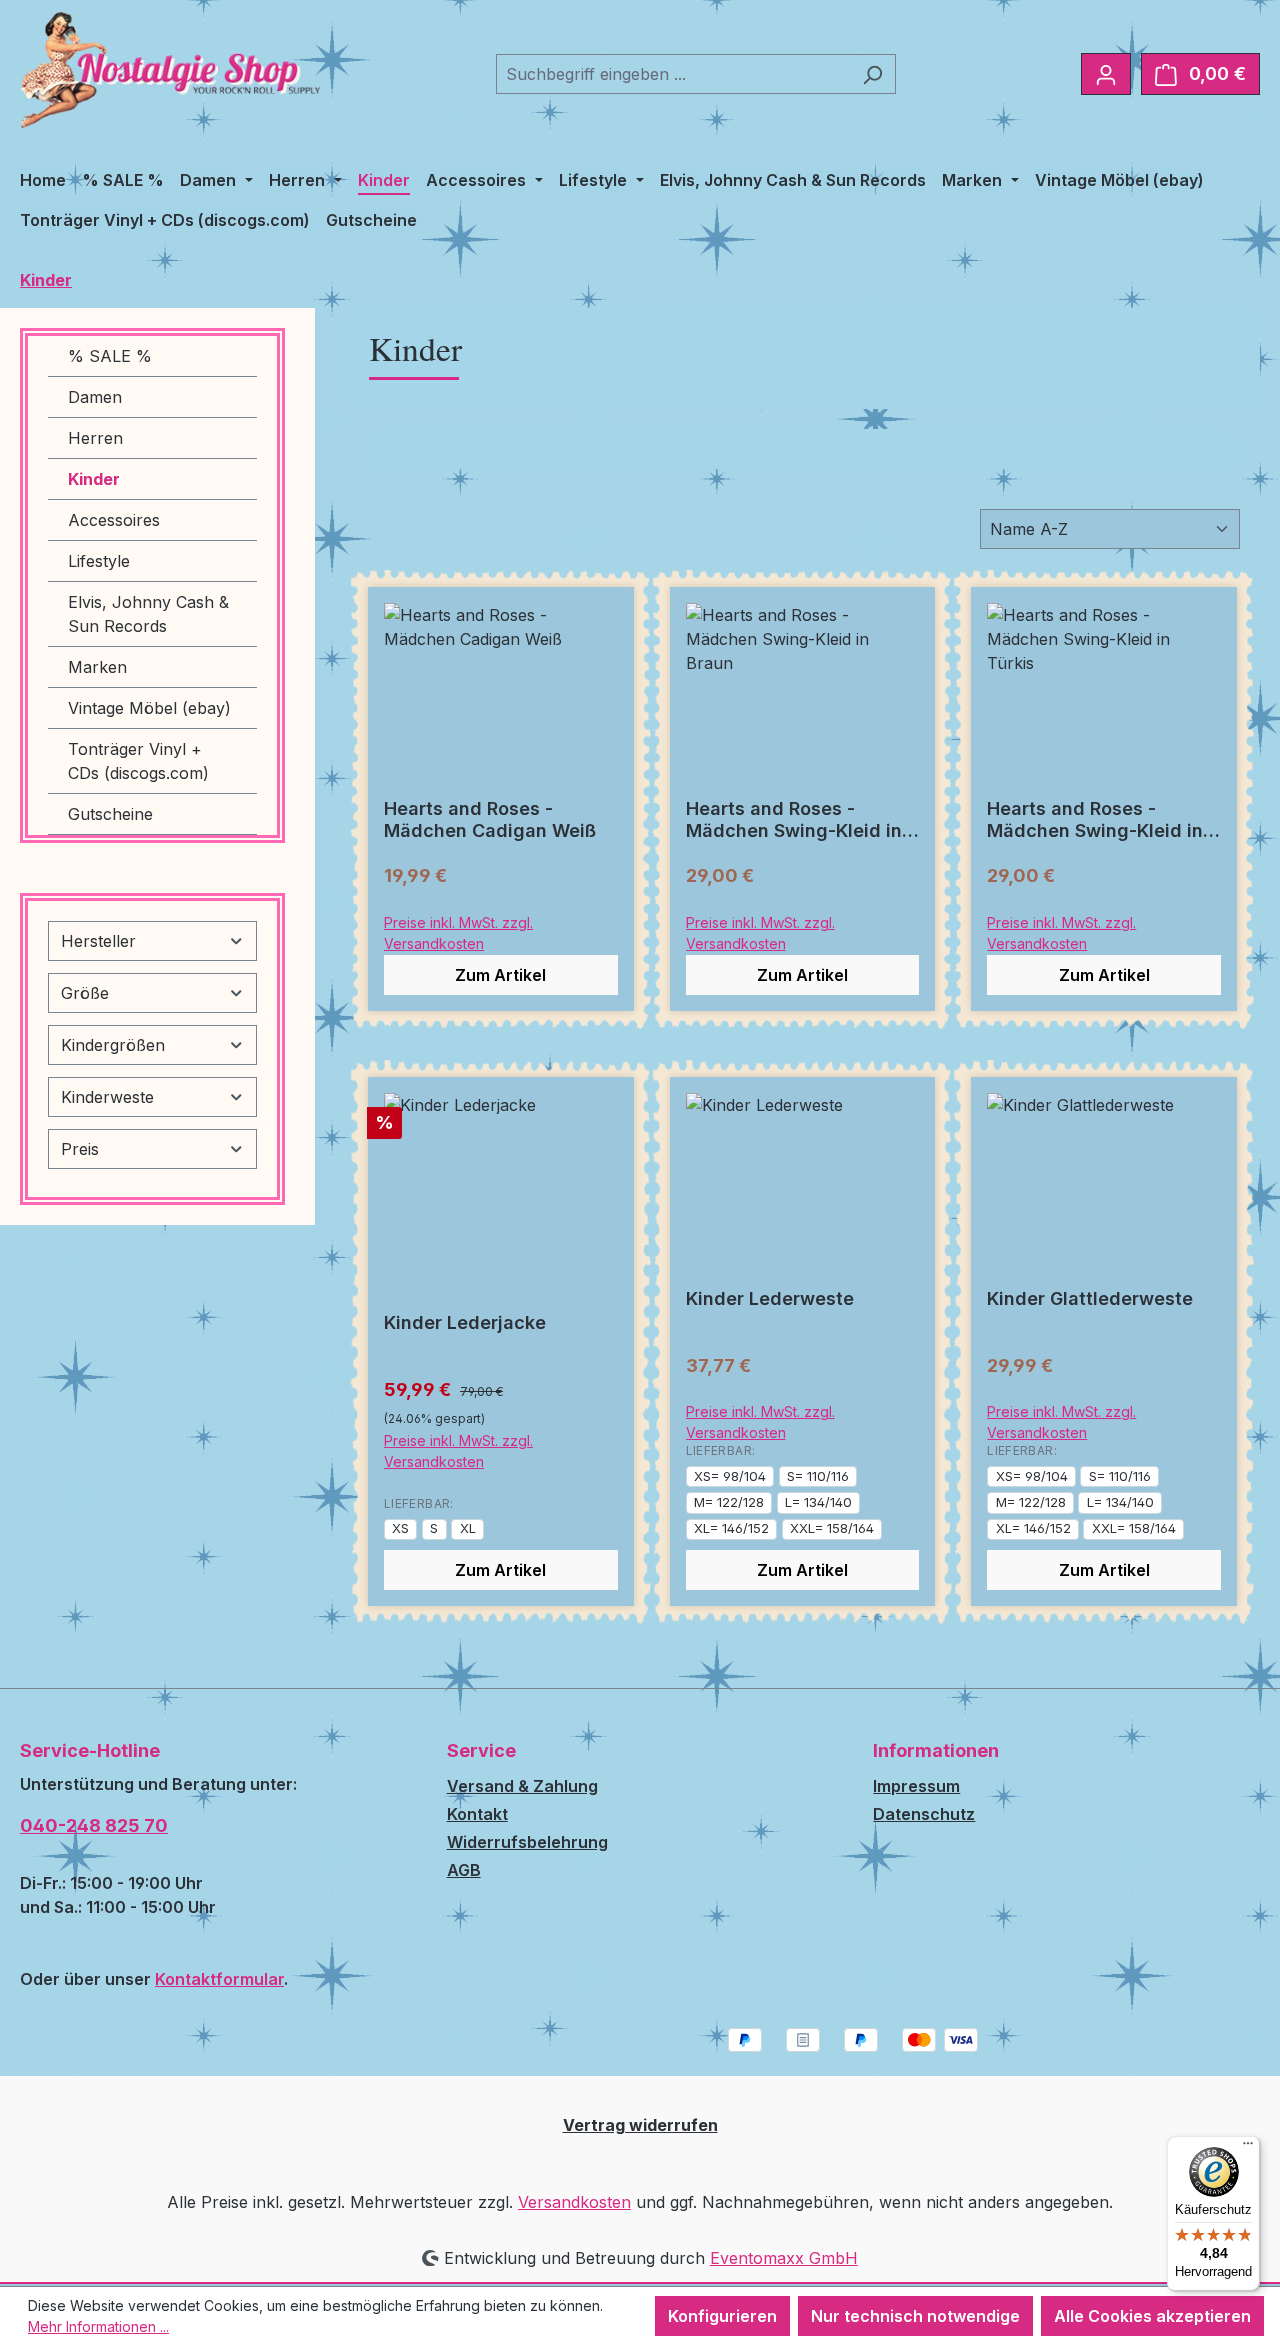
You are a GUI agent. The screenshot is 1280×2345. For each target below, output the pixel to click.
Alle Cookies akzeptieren (1152, 2316)
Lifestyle (99, 561)
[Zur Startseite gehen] (170, 70)
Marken (97, 667)
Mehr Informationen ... (98, 2326)
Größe (85, 993)
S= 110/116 (818, 1476)
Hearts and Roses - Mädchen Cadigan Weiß (490, 819)
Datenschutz (924, 1814)
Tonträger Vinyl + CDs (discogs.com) (138, 761)
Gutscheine (110, 814)
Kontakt (477, 1814)
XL (468, 1528)
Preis (80, 1149)
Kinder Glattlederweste (1090, 1298)
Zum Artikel (500, 975)
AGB (464, 1870)
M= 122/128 (729, 1502)
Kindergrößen (113, 1045)
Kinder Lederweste (770, 1298)
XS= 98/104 (730, 1476)
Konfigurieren (722, 2316)
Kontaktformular (219, 1979)
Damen (95, 397)
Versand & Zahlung (522, 1786)
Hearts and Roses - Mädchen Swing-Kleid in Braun (794, 820)
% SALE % (110, 356)
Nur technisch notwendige (915, 2316)
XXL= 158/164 (832, 1528)
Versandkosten (574, 2202)
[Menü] (1248, 2148)
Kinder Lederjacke (465, 1322)
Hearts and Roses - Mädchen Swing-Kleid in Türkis (1095, 820)
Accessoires (114, 520)
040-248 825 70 (94, 1825)
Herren (95, 438)
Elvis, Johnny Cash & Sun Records (148, 614)
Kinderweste (107, 1097)
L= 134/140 (818, 1502)
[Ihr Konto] (1106, 74)
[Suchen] (872, 74)
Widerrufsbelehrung (527, 1842)
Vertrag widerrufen (640, 2125)
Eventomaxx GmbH (784, 2258)
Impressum (916, 1786)
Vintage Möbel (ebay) (149, 708)
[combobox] (673, 74)
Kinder (94, 479)
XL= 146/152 (731, 1528)
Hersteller (98, 941)
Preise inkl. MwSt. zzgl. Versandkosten (458, 933)
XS (400, 1528)
